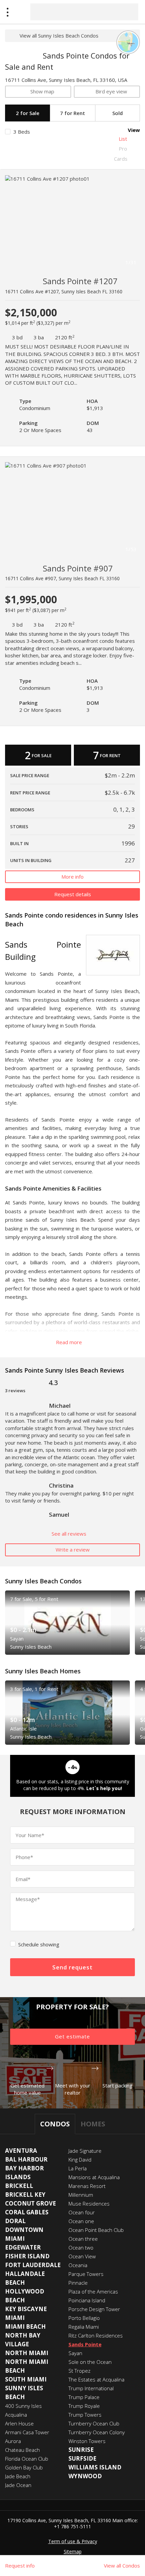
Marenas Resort (87, 2186)
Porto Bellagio (84, 2318)
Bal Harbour (26, 2159)
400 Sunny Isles (23, 2406)
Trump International (91, 2388)
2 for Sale (28, 113)
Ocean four (82, 2212)
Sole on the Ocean (90, 2362)
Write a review (73, 1550)
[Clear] (127, 12)
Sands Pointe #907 (78, 568)
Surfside (82, 2458)
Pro (123, 149)
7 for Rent (72, 113)
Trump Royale (84, 2406)
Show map (42, 91)
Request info (20, 2566)
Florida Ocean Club (27, 2459)
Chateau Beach (22, 2450)
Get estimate (72, 2036)
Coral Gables (27, 2212)
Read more (70, 1342)
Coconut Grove (31, 2203)
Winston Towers (87, 2441)
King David (80, 2160)
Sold (118, 113)
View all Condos (122, 2566)
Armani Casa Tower (27, 2432)
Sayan (75, 2353)
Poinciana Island (87, 2300)
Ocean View (82, 2256)
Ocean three (83, 2239)
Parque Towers (86, 2274)
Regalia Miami (84, 2327)
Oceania (78, 2265)
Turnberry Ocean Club (94, 2423)
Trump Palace (84, 2397)
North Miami (27, 2353)
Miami (15, 2318)
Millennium (81, 2195)
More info (72, 877)
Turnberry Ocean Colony (97, 2432)
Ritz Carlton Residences (96, 2335)
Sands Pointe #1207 (80, 281)
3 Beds (22, 132)
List (123, 139)
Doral (15, 2221)
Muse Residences (89, 2204)
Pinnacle (78, 2283)
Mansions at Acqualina (94, 2177)
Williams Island (95, 2467)
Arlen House (19, 2423)
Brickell (19, 2186)
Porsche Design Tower (94, 2309)
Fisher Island (27, 2256)
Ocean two (81, 2247)
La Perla (78, 2168)
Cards (121, 159)
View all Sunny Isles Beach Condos (59, 36)
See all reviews (70, 1534)
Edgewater (23, 2247)
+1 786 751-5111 (72, 2526)
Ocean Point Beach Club (96, 2230)
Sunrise (81, 2450)
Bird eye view (111, 91)
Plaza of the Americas (93, 2291)
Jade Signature (85, 2151)
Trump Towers (85, 2415)
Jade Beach (18, 2476)
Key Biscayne (26, 2309)
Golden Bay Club (24, 2467)
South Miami (26, 2379)
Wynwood (85, 2476)
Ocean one (81, 2221)
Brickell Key (25, 2195)
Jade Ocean (18, 2485)
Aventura (21, 2151)
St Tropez (79, 2371)
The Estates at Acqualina (96, 2379)
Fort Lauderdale (33, 2265)
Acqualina (16, 2415)
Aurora (13, 2441)
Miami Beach (25, 2326)
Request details (73, 894)
